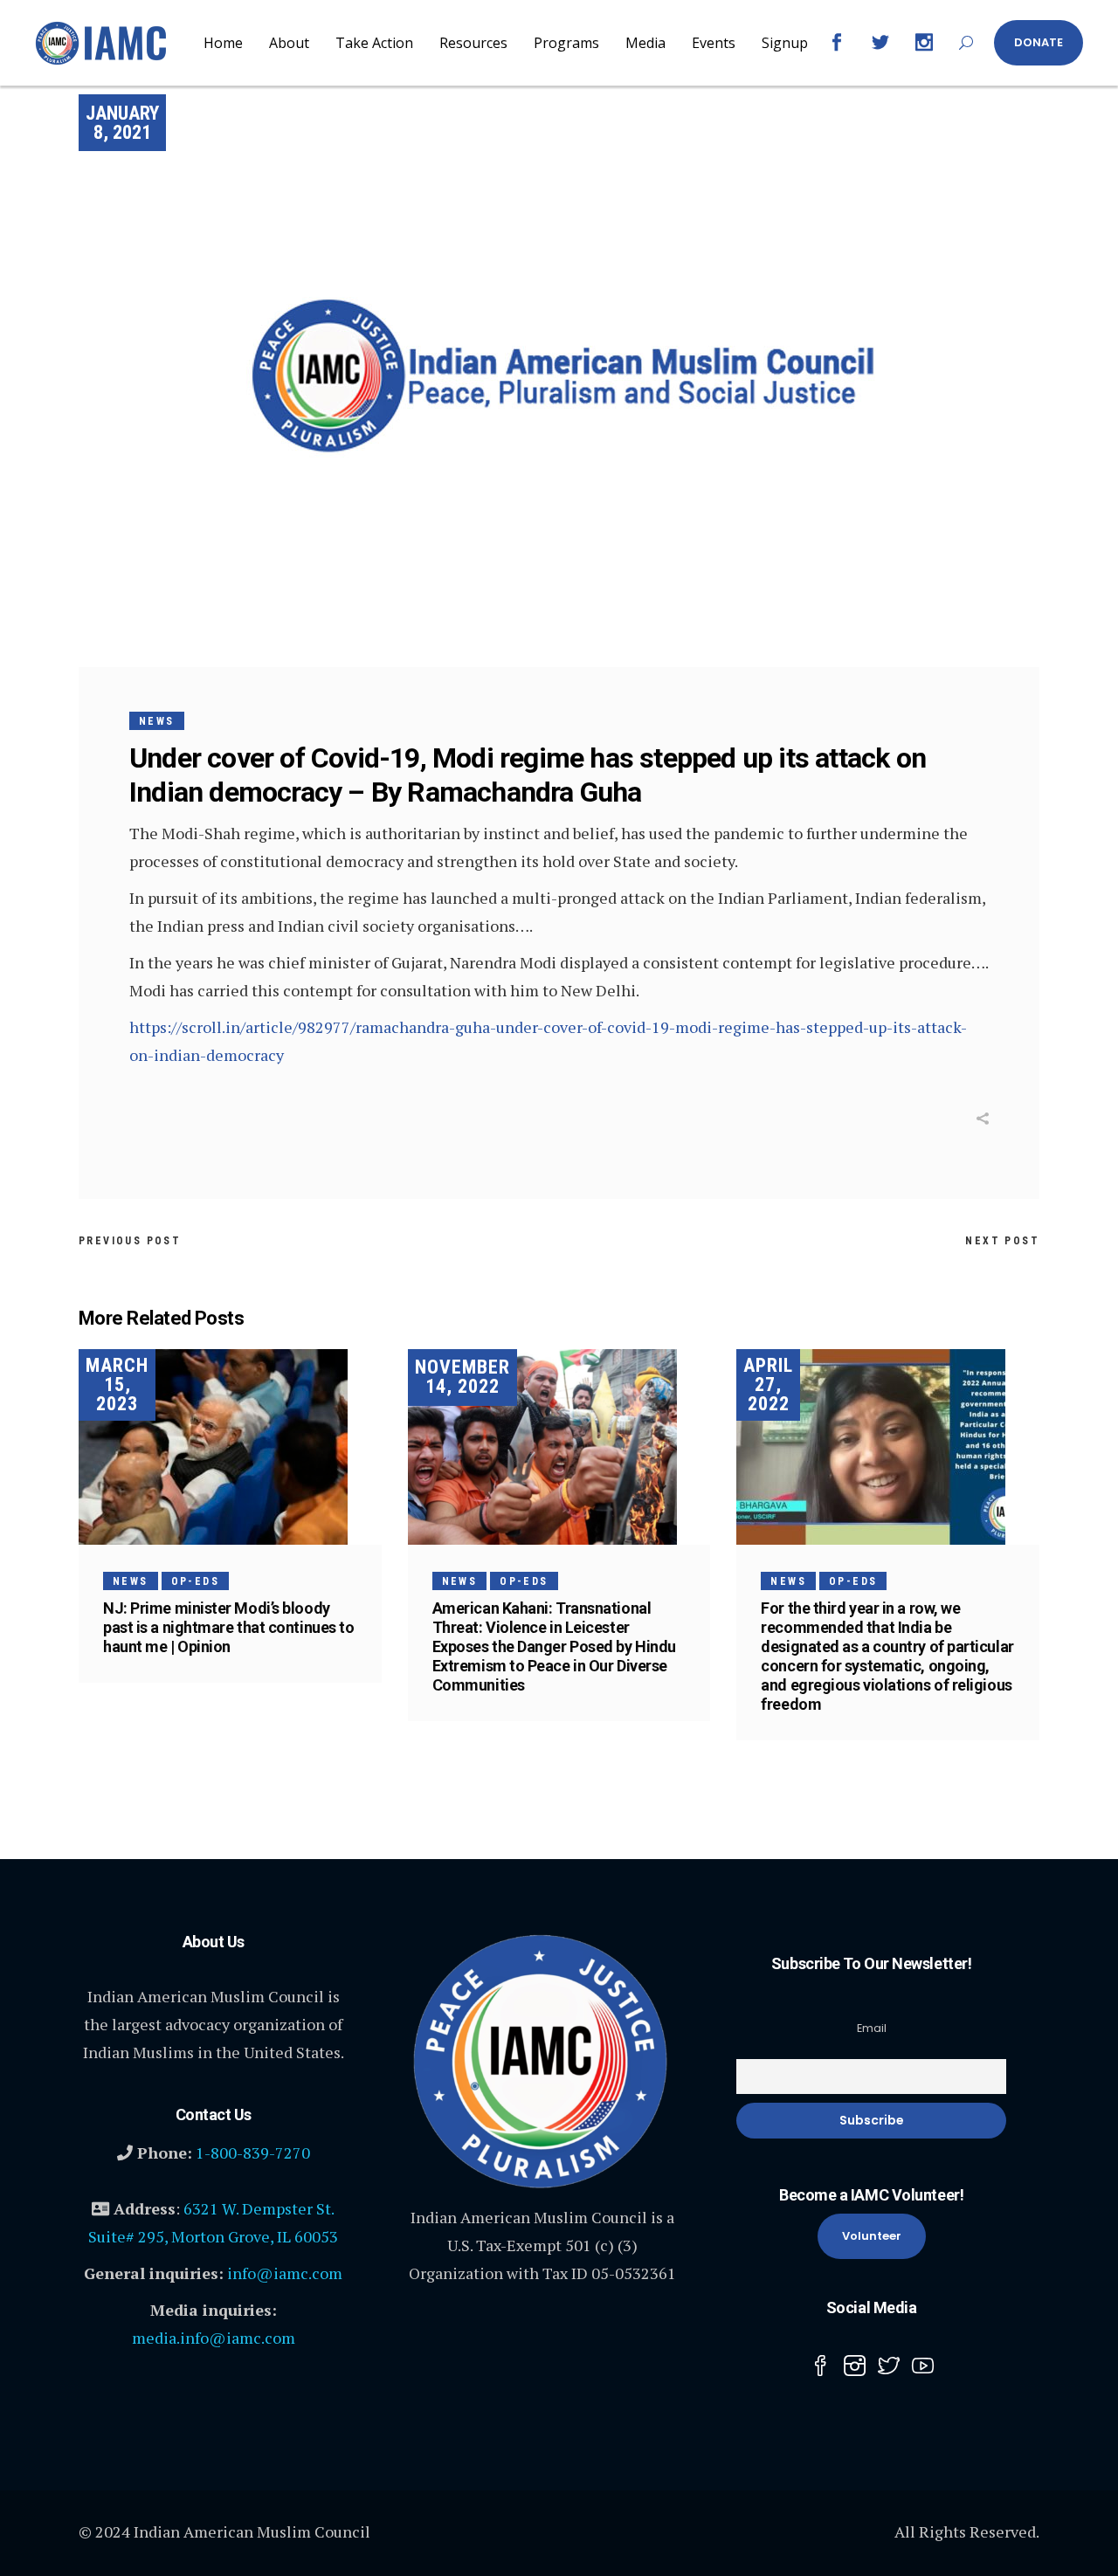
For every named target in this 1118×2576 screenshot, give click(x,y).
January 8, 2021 (122, 123)
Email (872, 2028)
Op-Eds (195, 1581)
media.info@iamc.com (214, 2338)
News (157, 721)
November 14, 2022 (462, 1377)
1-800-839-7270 (253, 2152)
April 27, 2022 (768, 1384)
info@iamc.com (285, 2273)
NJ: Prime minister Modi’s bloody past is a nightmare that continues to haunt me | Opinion (228, 1627)
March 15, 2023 (117, 1384)
